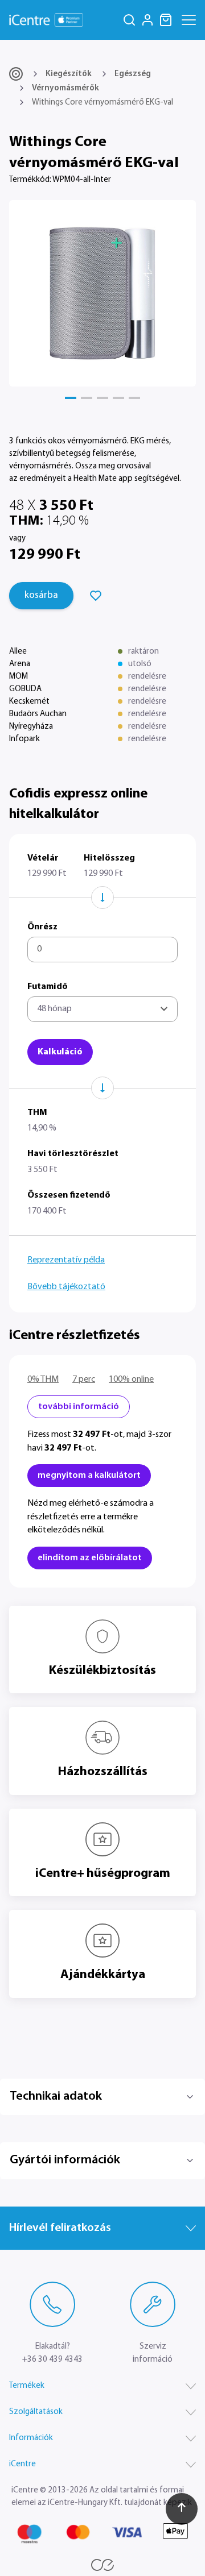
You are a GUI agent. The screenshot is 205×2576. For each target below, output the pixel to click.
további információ (79, 1407)
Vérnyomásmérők (65, 88)
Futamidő (48, 987)
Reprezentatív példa (66, 1260)
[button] (71, 398)
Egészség (133, 74)
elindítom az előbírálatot (90, 1558)
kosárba (41, 595)
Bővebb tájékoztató (66, 1287)
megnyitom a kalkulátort (89, 1476)
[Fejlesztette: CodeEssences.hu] (102, 2565)
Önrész (42, 927)
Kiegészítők (69, 74)
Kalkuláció (60, 1052)
